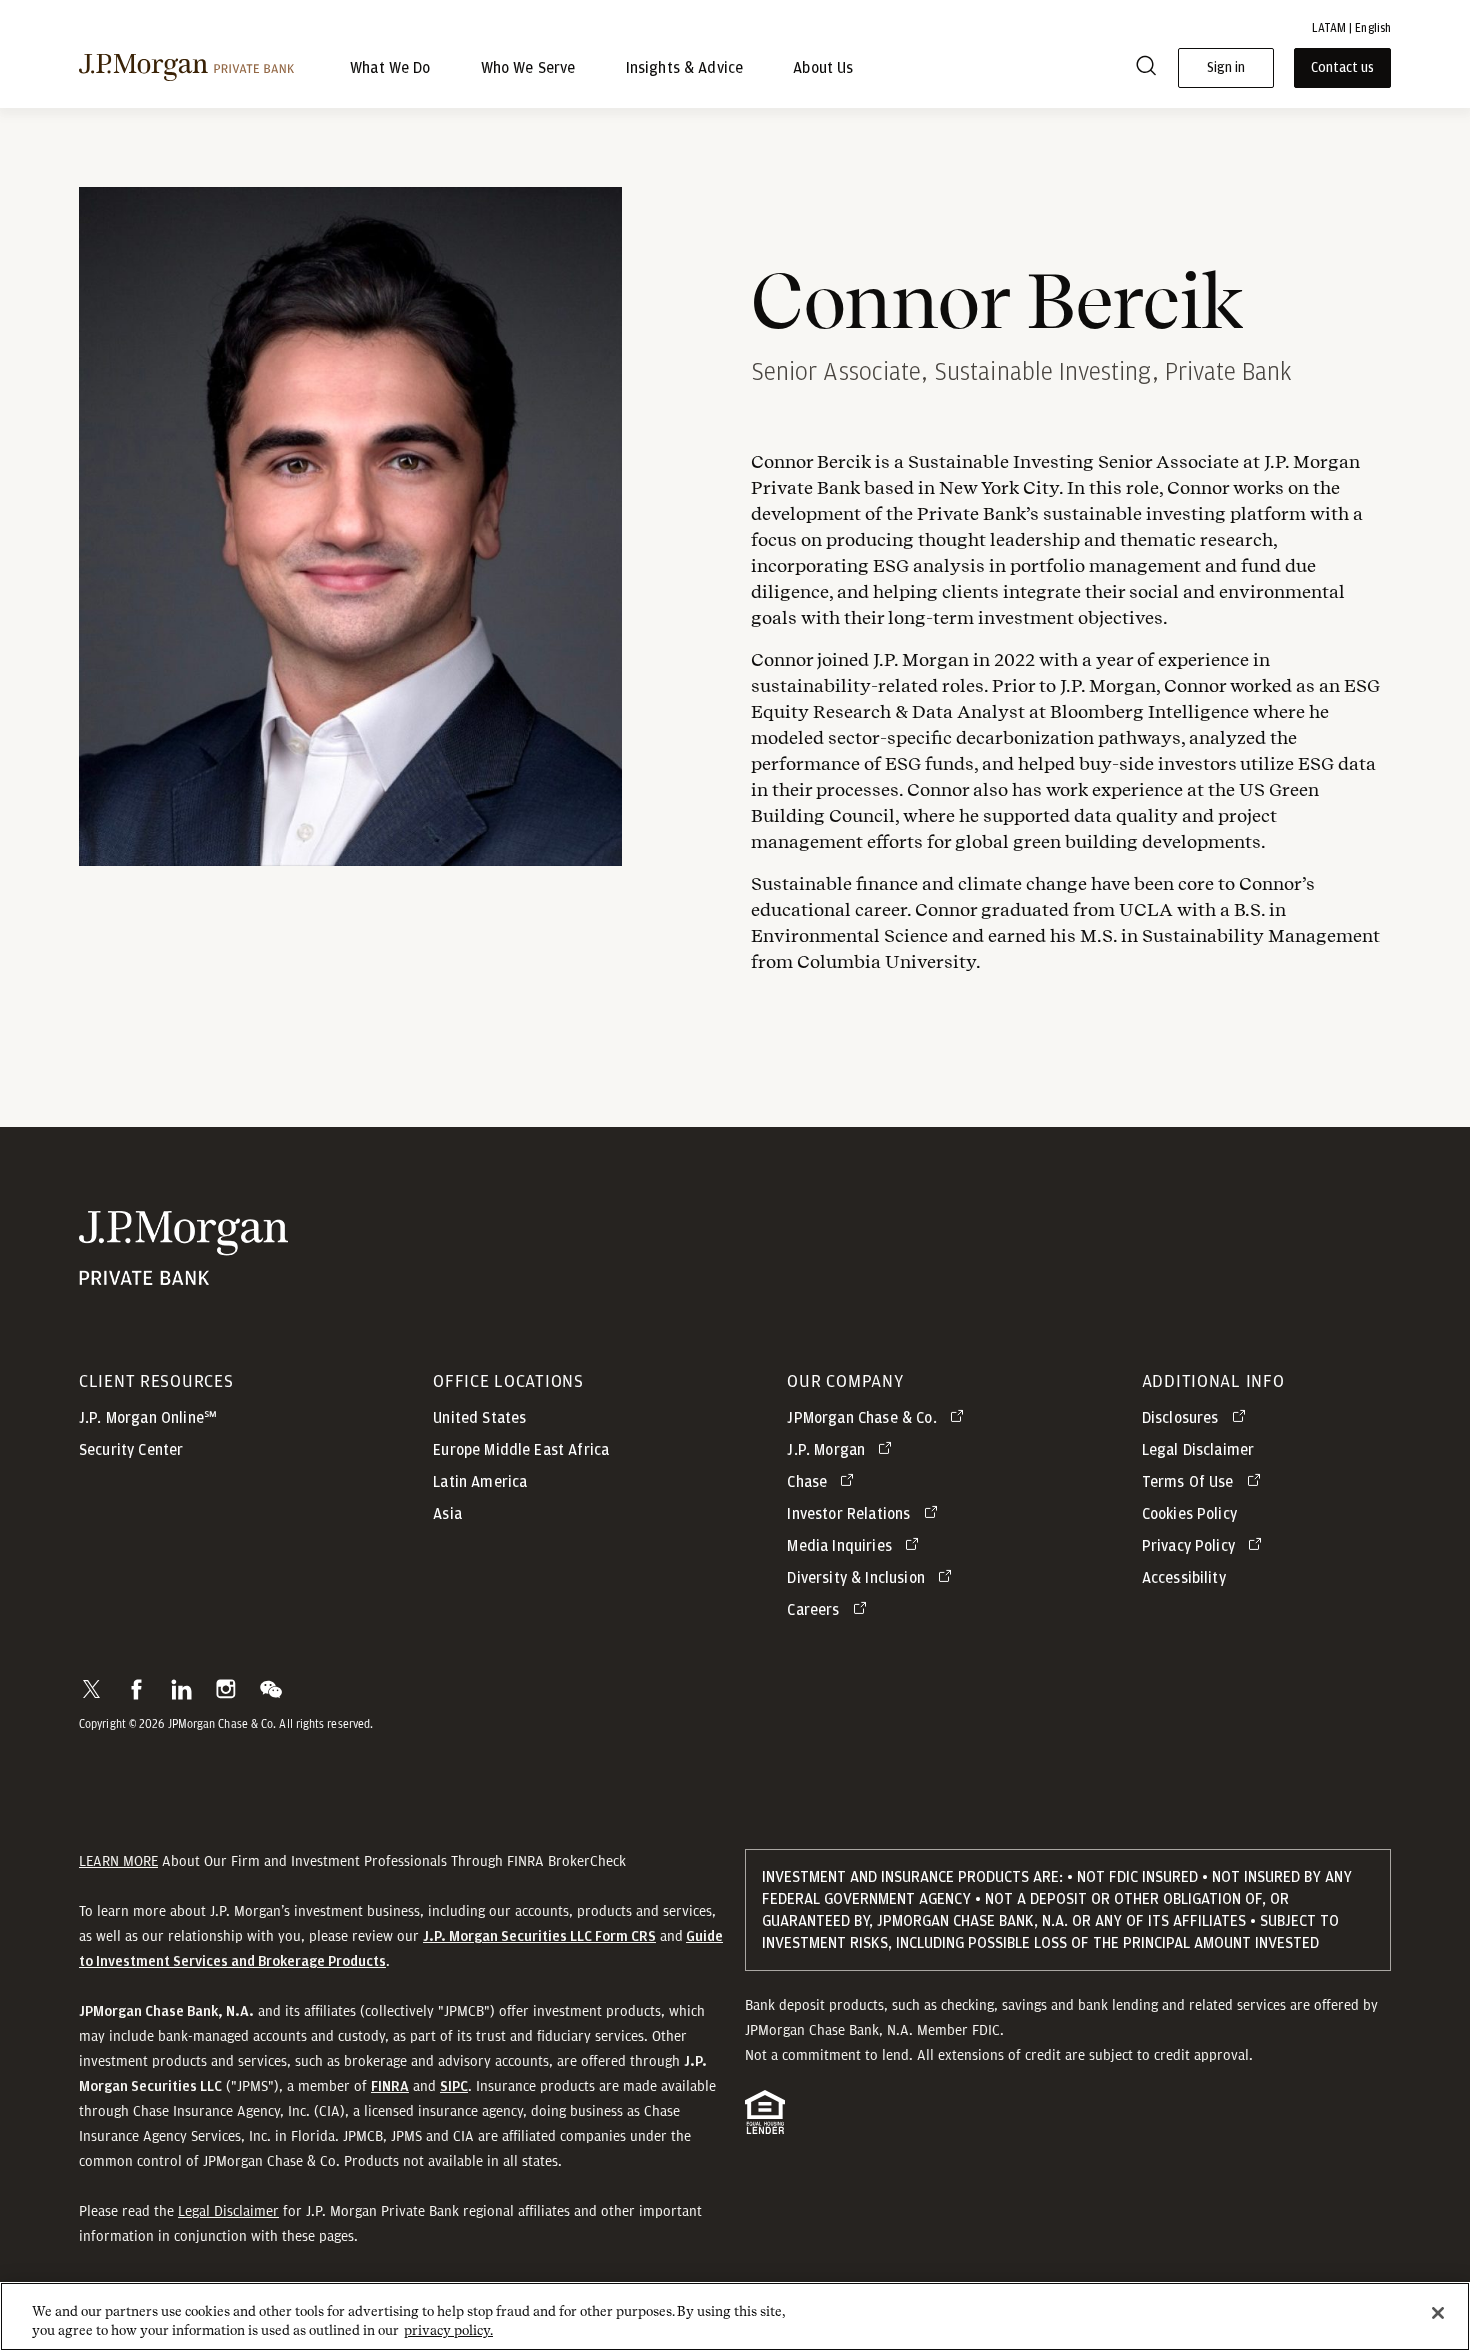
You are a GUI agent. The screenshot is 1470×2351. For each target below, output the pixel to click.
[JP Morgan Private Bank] (183, 1275)
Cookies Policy (1189, 1514)
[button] (91, 1689)
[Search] (1146, 68)
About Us (823, 68)
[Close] (1438, 2313)
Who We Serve (528, 68)
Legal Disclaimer (228, 2211)
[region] (735, 2316)
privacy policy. (448, 2330)
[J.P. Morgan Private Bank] (186, 68)
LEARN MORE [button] (118, 1861)
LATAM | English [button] (1351, 28)
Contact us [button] (1342, 68)
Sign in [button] (1226, 68)
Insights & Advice (685, 68)
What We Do (390, 68)
